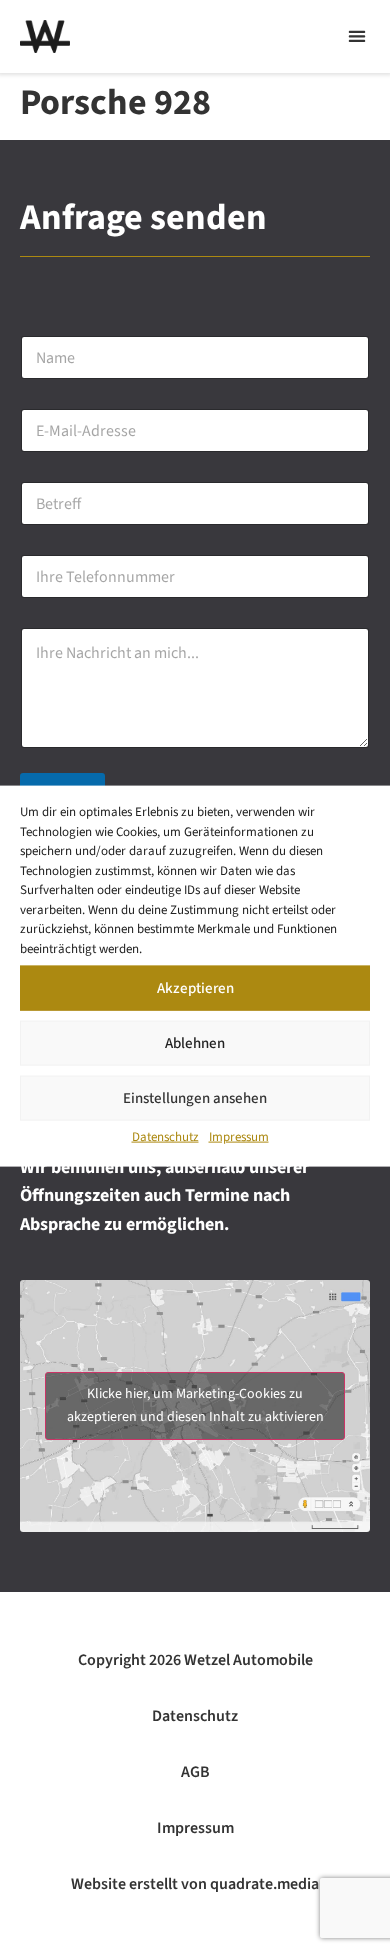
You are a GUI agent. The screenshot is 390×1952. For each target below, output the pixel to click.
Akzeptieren (195, 987)
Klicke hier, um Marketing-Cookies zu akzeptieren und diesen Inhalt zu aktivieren (195, 1405)
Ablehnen (195, 1042)
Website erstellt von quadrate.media (195, 1884)
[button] (356, 36)
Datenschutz (165, 1137)
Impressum (239, 1137)
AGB (195, 1772)
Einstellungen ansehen (195, 1097)
